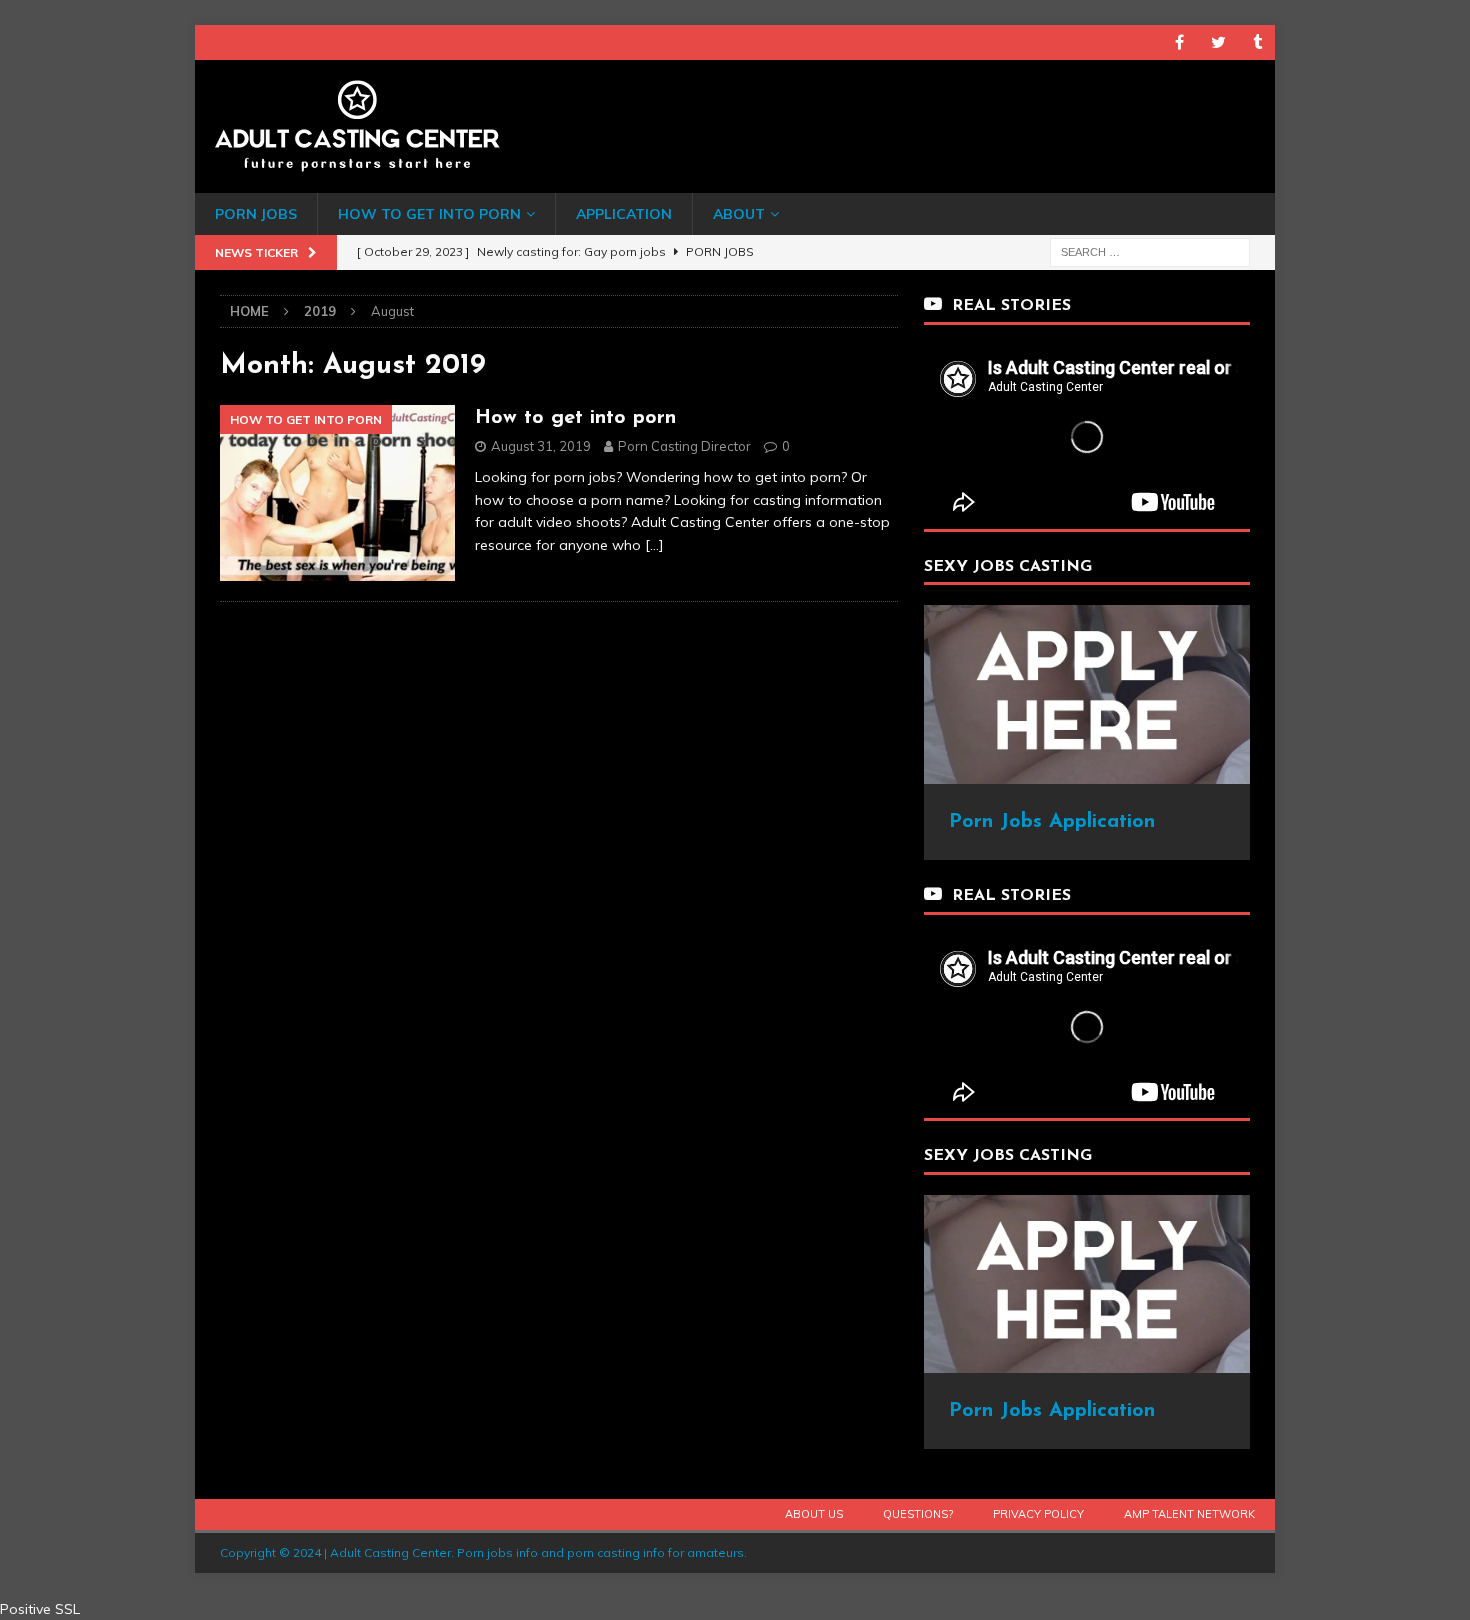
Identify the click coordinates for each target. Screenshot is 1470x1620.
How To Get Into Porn (429, 214)
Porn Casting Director (684, 446)
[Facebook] (1179, 42)
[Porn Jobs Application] (1087, 773)
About (739, 214)
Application (624, 214)
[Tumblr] (1257, 42)
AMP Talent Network (1189, 1514)
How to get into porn (575, 418)
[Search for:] (1150, 251)
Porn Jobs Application (1052, 822)
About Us (814, 1514)
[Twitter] (1218, 42)
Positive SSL (40, 1609)
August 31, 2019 (541, 446)
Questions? (918, 1514)
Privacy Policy (1038, 1514)
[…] (654, 545)
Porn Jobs (256, 214)
